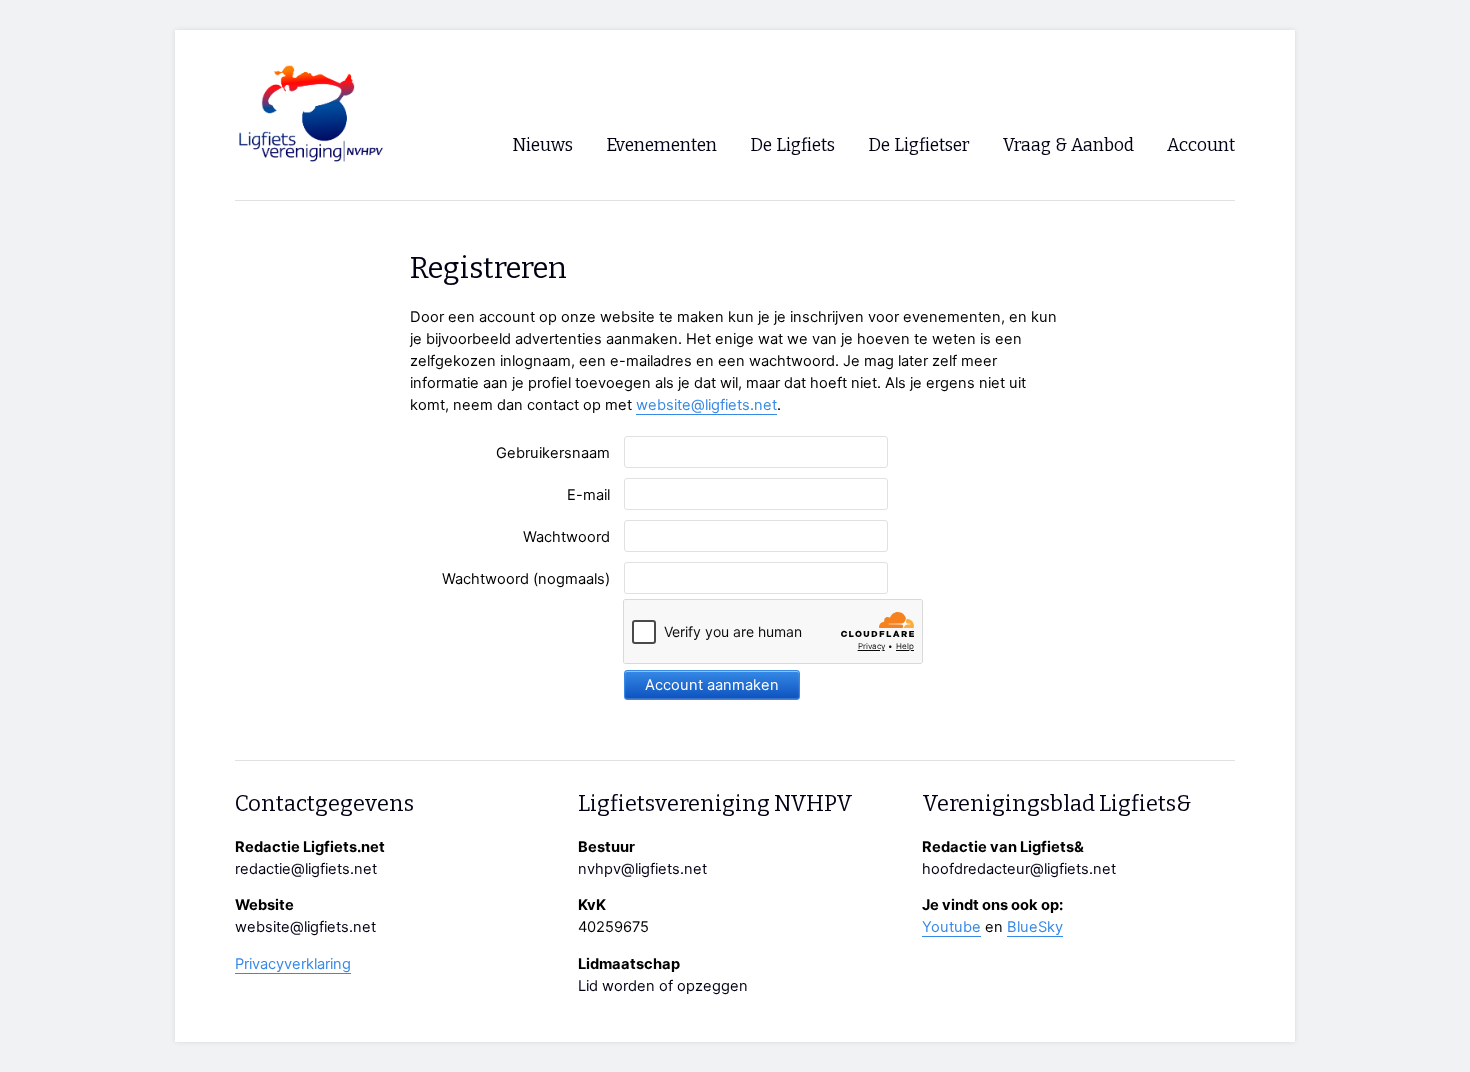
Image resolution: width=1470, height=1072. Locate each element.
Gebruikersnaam (553, 453)
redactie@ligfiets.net (306, 869)
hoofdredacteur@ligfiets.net (1019, 869)
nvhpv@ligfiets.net (642, 869)
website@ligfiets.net (706, 405)
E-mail (588, 495)
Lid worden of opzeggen (663, 986)
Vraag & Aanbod (1068, 145)
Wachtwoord (566, 537)
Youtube (951, 927)
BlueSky (1035, 927)
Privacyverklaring (293, 964)
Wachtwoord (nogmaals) (526, 579)
